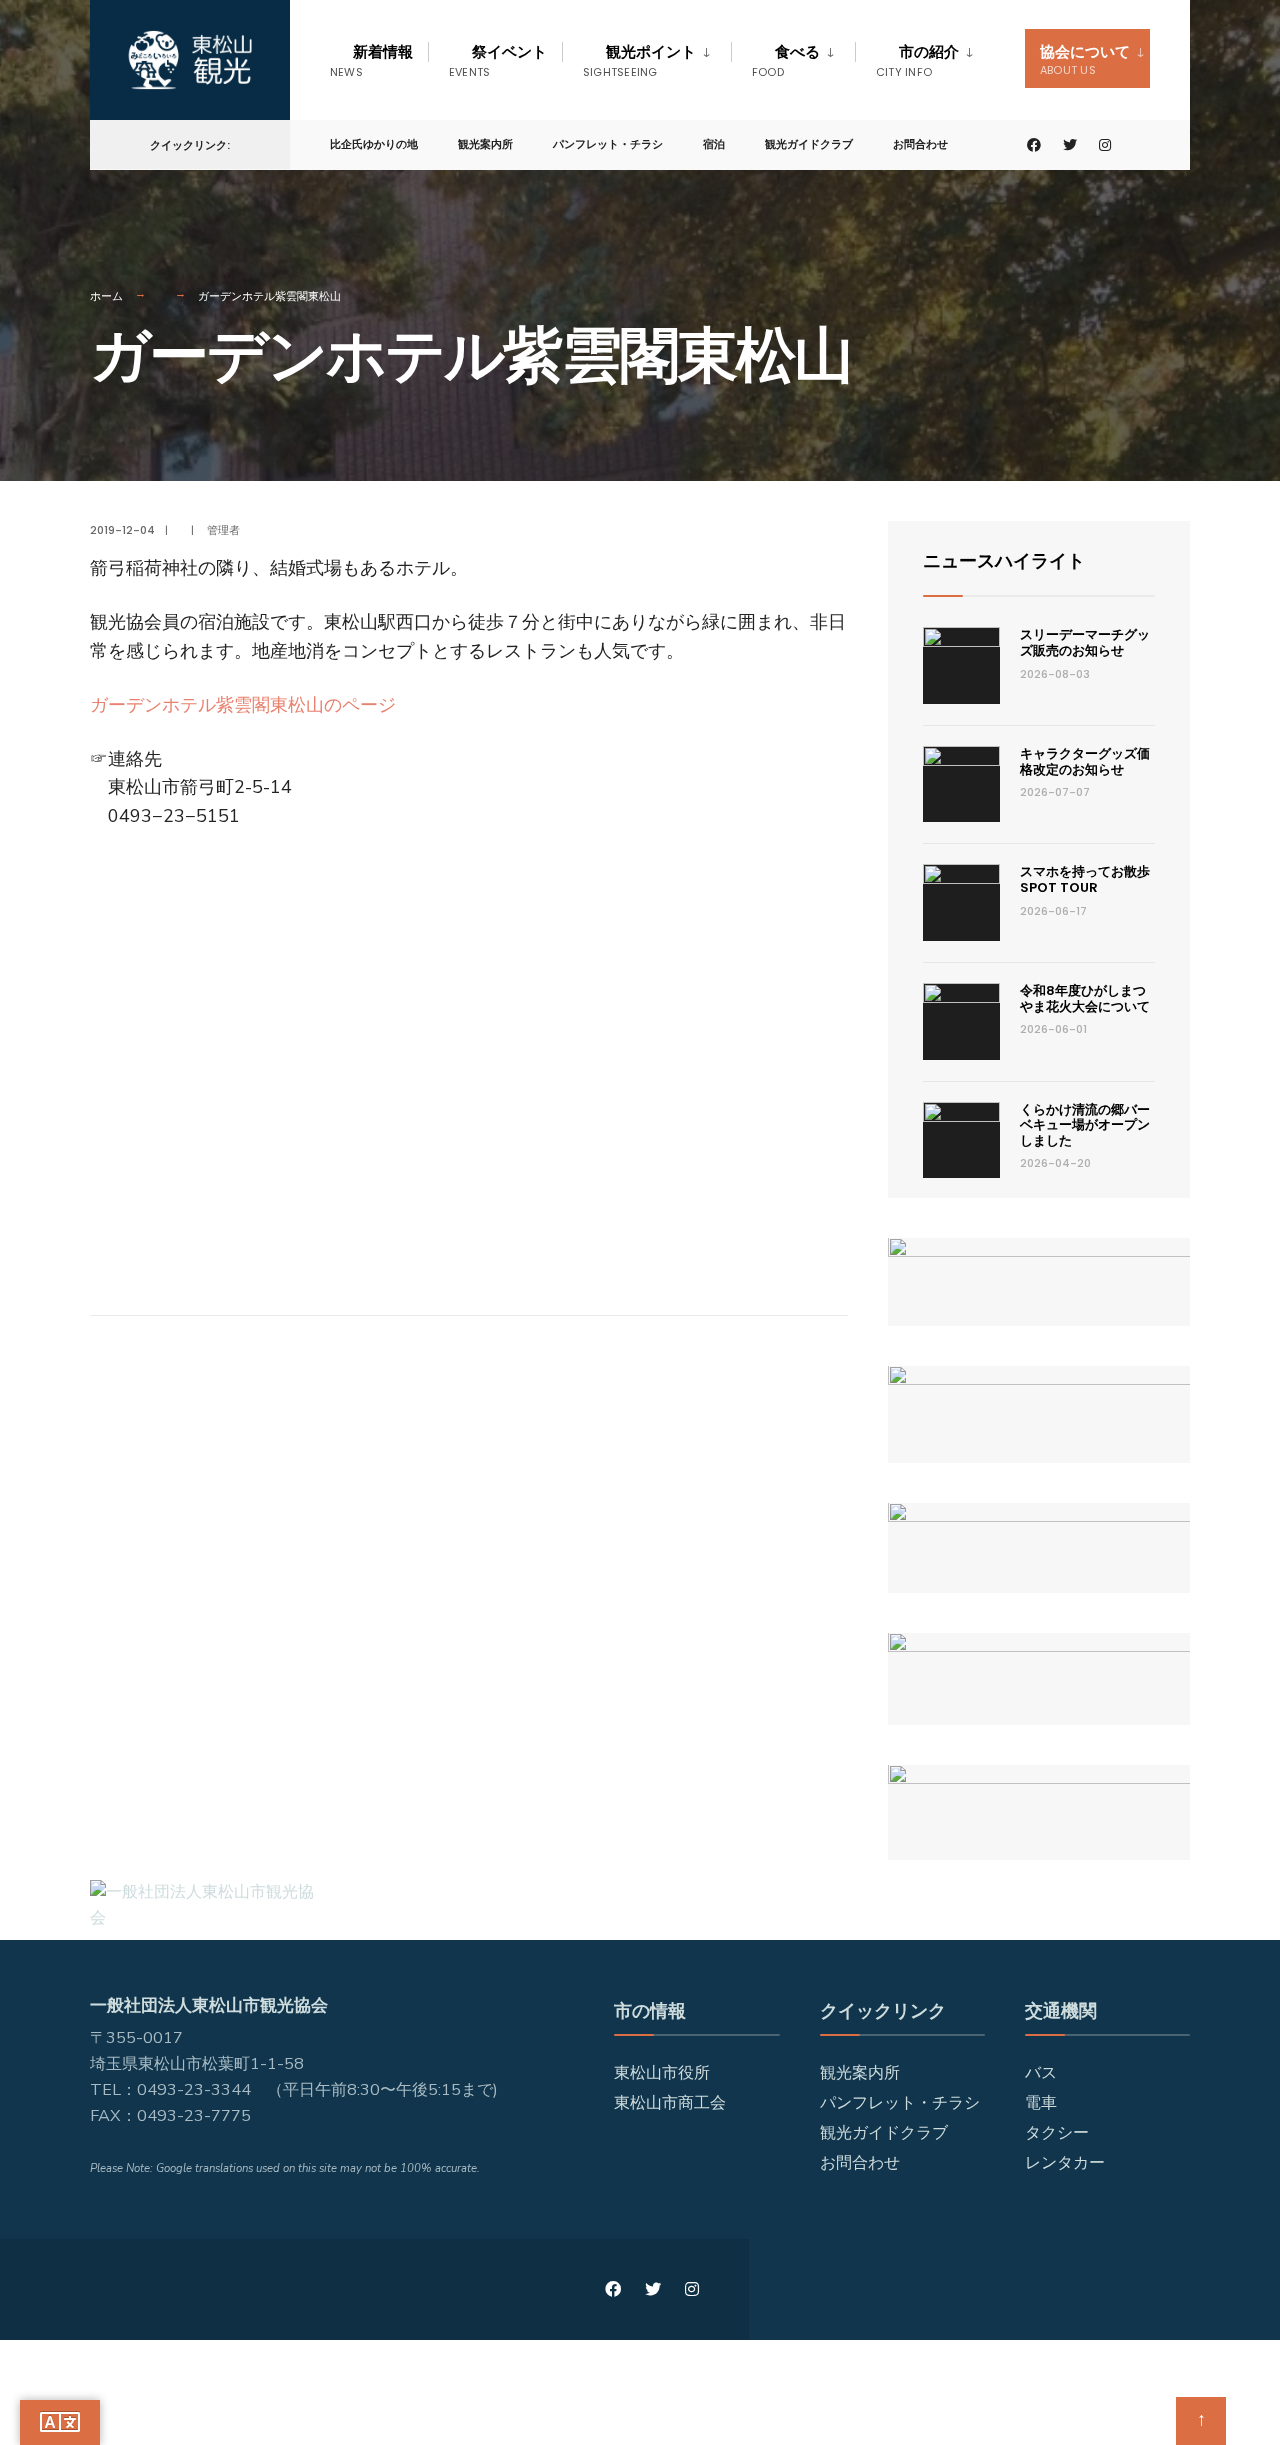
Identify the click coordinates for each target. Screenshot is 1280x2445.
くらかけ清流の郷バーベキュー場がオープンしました (1085, 1125)
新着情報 (371, 60)
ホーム (106, 296)
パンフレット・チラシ (608, 144)
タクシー (1057, 2133)
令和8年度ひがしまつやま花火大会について (1085, 998)
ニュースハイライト (1004, 560)
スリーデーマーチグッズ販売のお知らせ (1085, 642)
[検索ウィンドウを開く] (1142, 145)
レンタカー (1065, 2163)
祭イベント (498, 60)
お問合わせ (920, 144)
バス (1041, 2073)
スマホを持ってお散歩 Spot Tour (1091, 879)
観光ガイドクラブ (809, 144)
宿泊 (714, 144)
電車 (1041, 2103)
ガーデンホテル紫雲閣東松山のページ (243, 705)
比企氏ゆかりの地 (374, 144)
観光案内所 (485, 144)
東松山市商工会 (670, 2103)
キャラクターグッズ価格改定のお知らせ (1085, 761)
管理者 (223, 530)
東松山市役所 (662, 2073)
